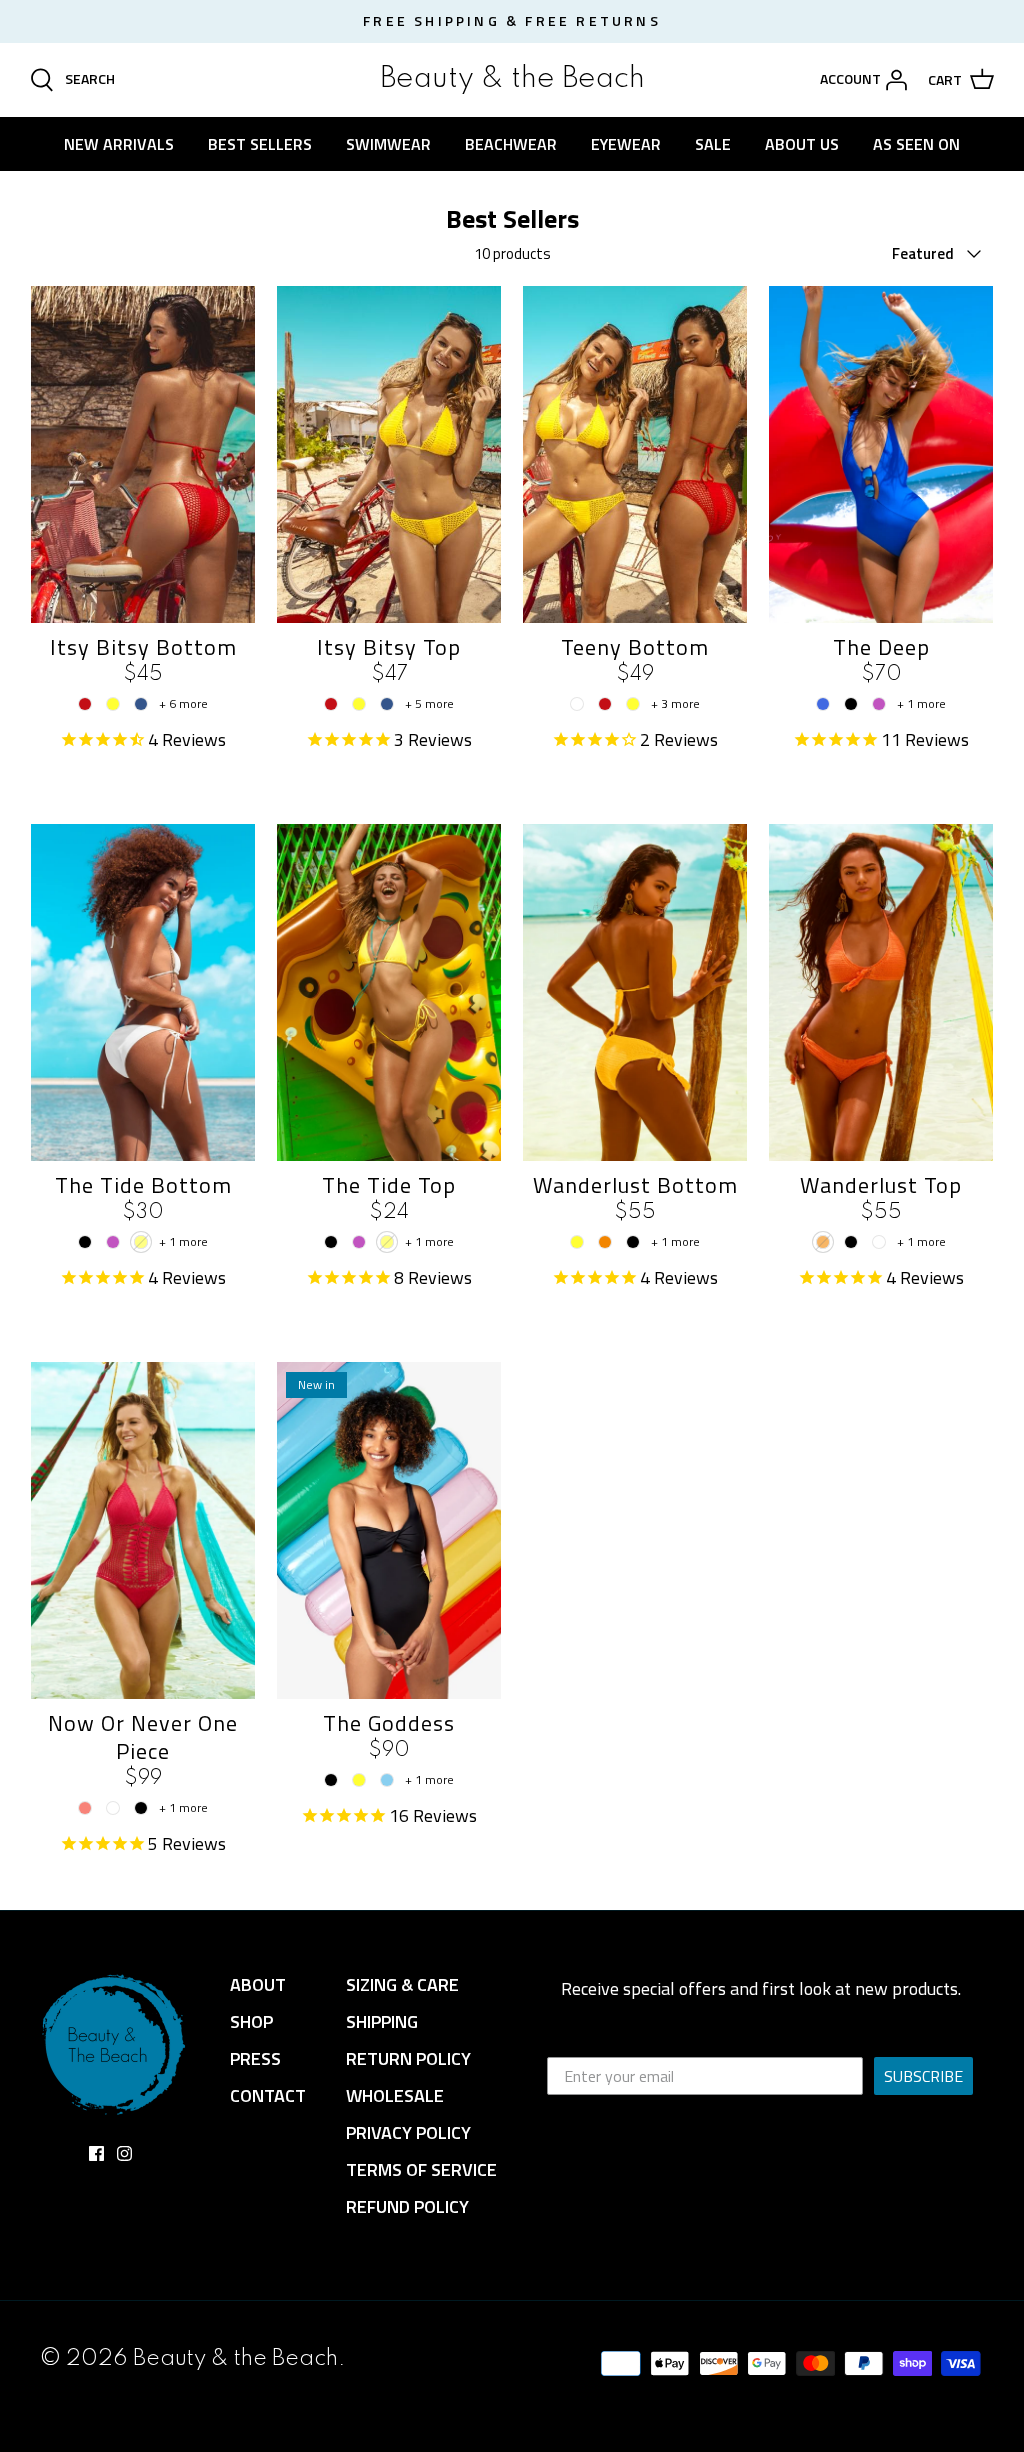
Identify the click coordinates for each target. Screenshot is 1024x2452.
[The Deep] (881, 454)
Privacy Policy (408, 2132)
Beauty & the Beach (235, 2359)
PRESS (255, 2058)
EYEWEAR (626, 144)
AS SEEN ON (916, 144)
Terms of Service (421, 2169)
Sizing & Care (402, 1984)
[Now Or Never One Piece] (143, 1530)
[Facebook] (96, 2153)
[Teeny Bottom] (635, 454)
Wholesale (395, 2095)
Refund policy (407, 2206)
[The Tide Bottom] (143, 992)
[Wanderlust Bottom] (635, 992)
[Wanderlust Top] (881, 992)
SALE (713, 144)
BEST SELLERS (260, 144)
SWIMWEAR (388, 144)
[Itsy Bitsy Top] (389, 454)
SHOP (251, 2021)
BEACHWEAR (511, 144)
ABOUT (258, 1984)
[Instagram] (124, 2153)
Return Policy (408, 2058)
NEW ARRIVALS (119, 144)
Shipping (382, 2021)
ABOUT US (802, 144)
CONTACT (268, 2095)
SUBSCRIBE (923, 2076)
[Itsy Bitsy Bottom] (143, 454)
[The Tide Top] (389, 992)
